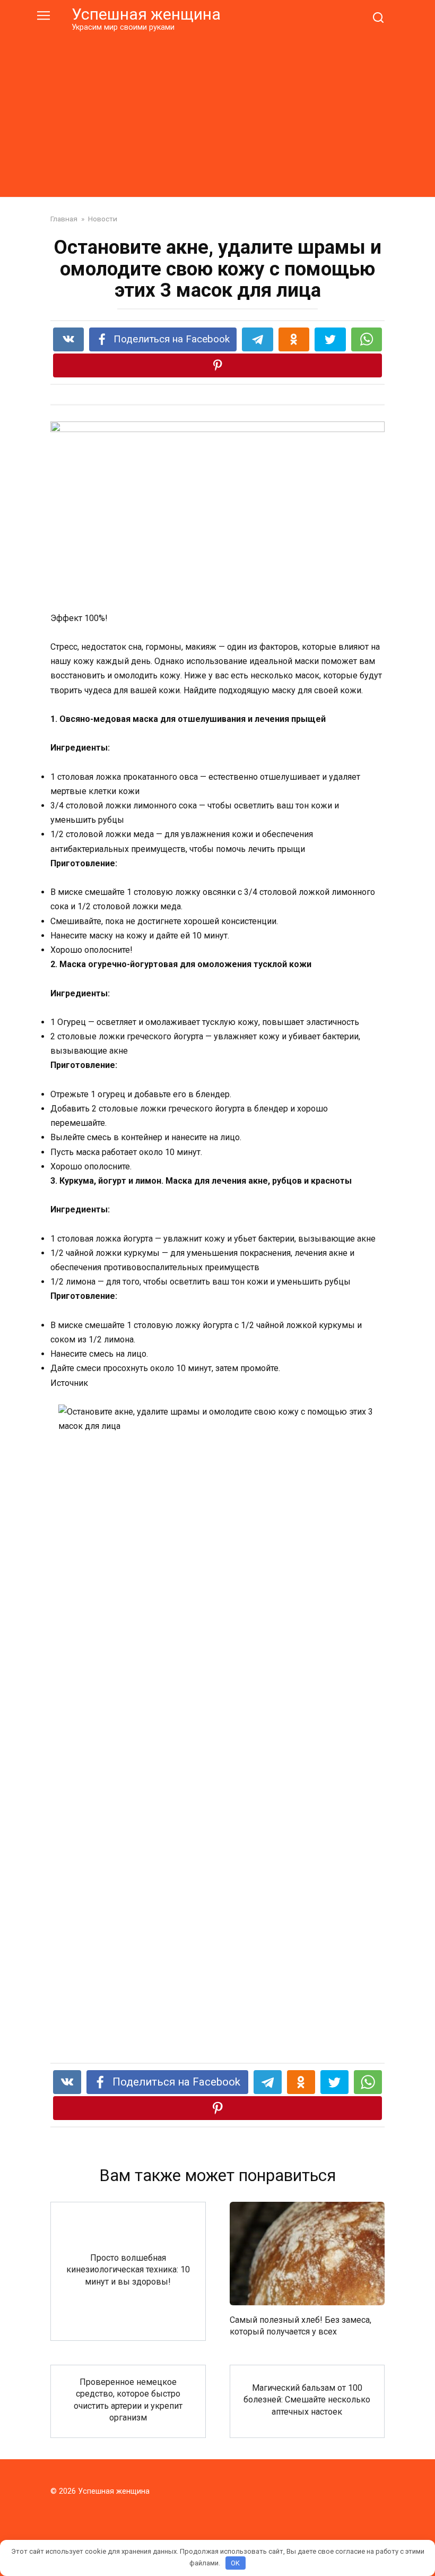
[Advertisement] (217, 113)
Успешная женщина (146, 14)
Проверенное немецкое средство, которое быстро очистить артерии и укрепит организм (128, 2399)
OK (235, 2563)
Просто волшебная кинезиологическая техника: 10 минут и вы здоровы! (128, 2269)
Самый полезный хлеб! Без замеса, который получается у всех (301, 2325)
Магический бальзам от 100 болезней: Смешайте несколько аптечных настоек (307, 2400)
